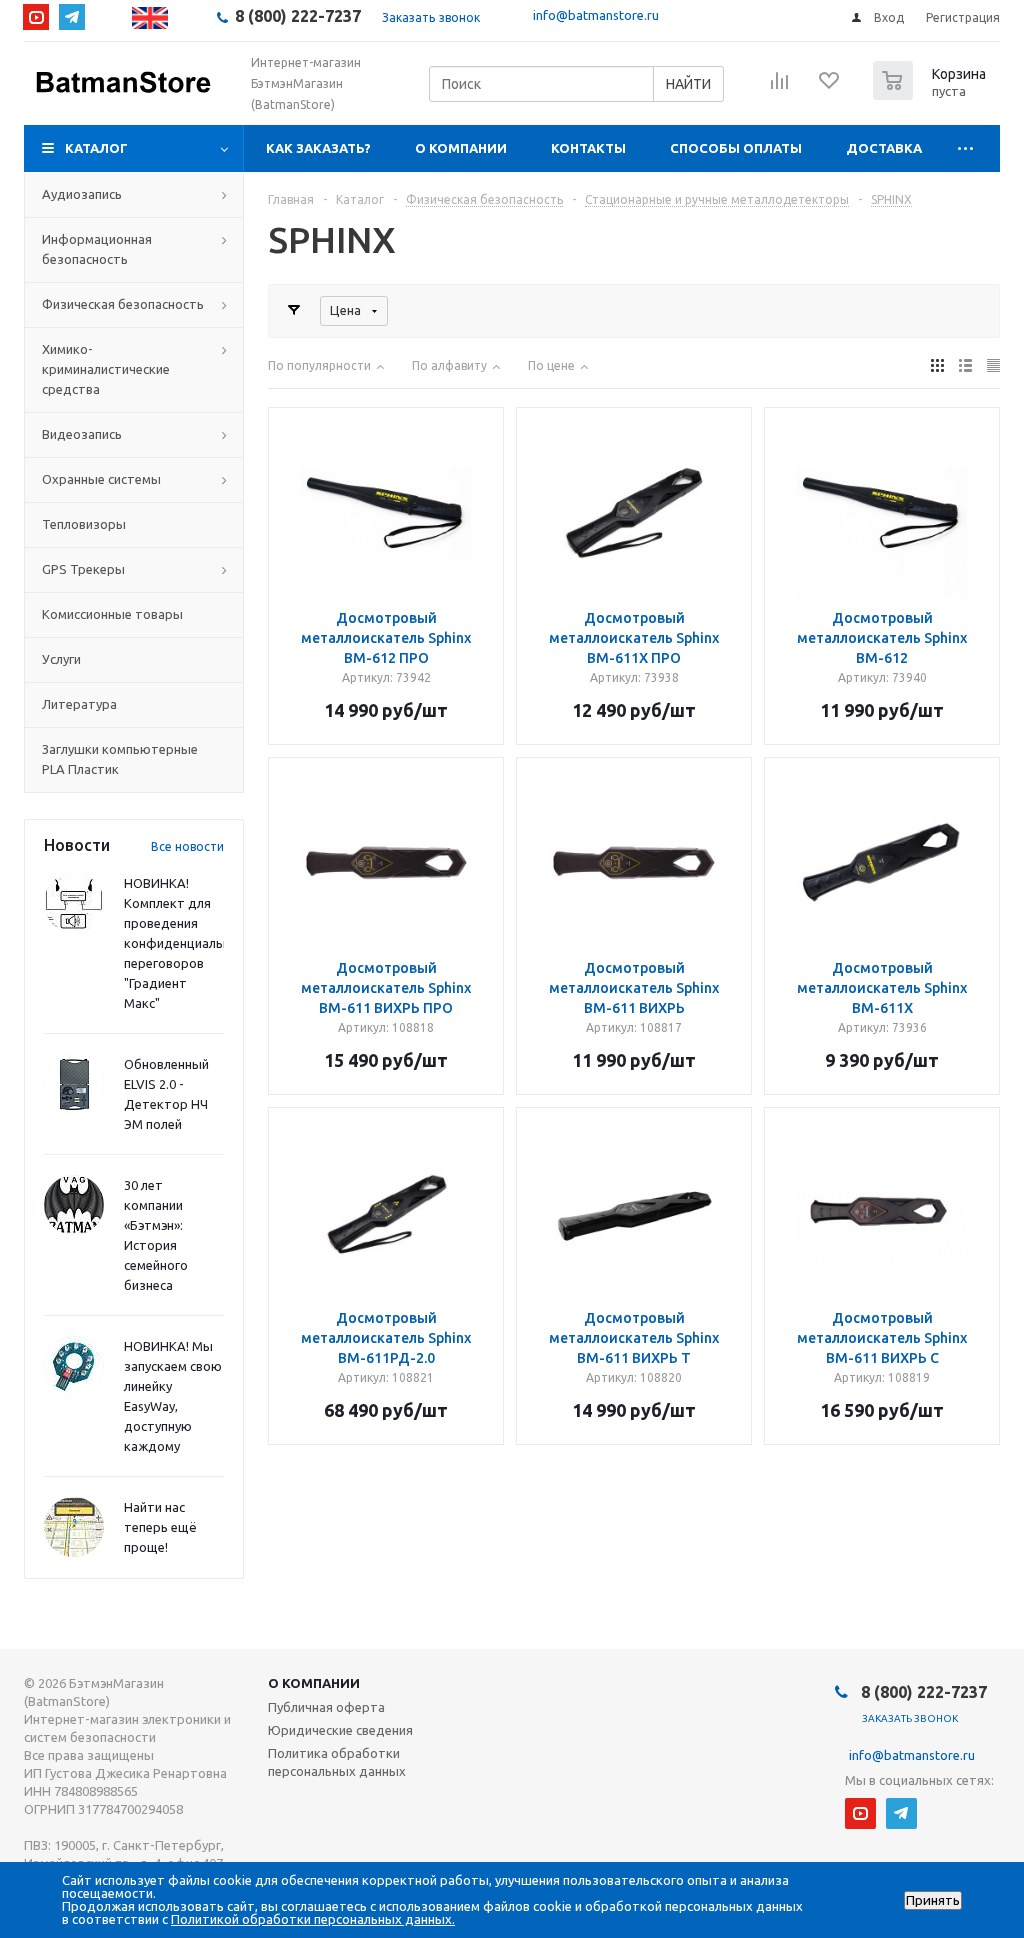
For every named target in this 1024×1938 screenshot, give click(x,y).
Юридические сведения (340, 1730)
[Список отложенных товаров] (830, 87)
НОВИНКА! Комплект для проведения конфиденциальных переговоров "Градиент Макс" (185, 943)
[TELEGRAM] (72, 17)
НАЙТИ (688, 84)
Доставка (884, 148)
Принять (933, 1900)
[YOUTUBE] (36, 17)
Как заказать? (318, 148)
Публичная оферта (326, 1707)
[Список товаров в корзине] (932, 94)
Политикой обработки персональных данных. (313, 1919)
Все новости (187, 846)
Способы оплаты (736, 148)
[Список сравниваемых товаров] (780, 87)
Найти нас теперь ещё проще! (160, 1527)
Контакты (588, 148)
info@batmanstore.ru (596, 15)
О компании (461, 148)
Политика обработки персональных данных (337, 1762)
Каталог (96, 148)
